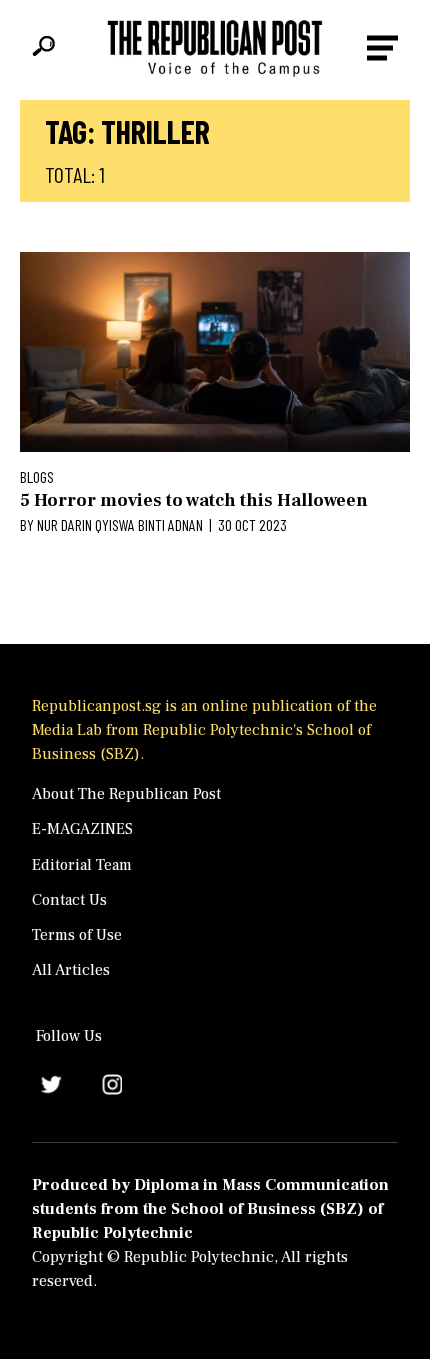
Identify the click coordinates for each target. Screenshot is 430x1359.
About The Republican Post (126, 794)
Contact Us (69, 900)
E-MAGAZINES (82, 829)
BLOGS (37, 476)
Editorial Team (82, 865)
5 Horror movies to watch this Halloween (194, 500)
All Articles (71, 970)
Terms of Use (77, 935)
